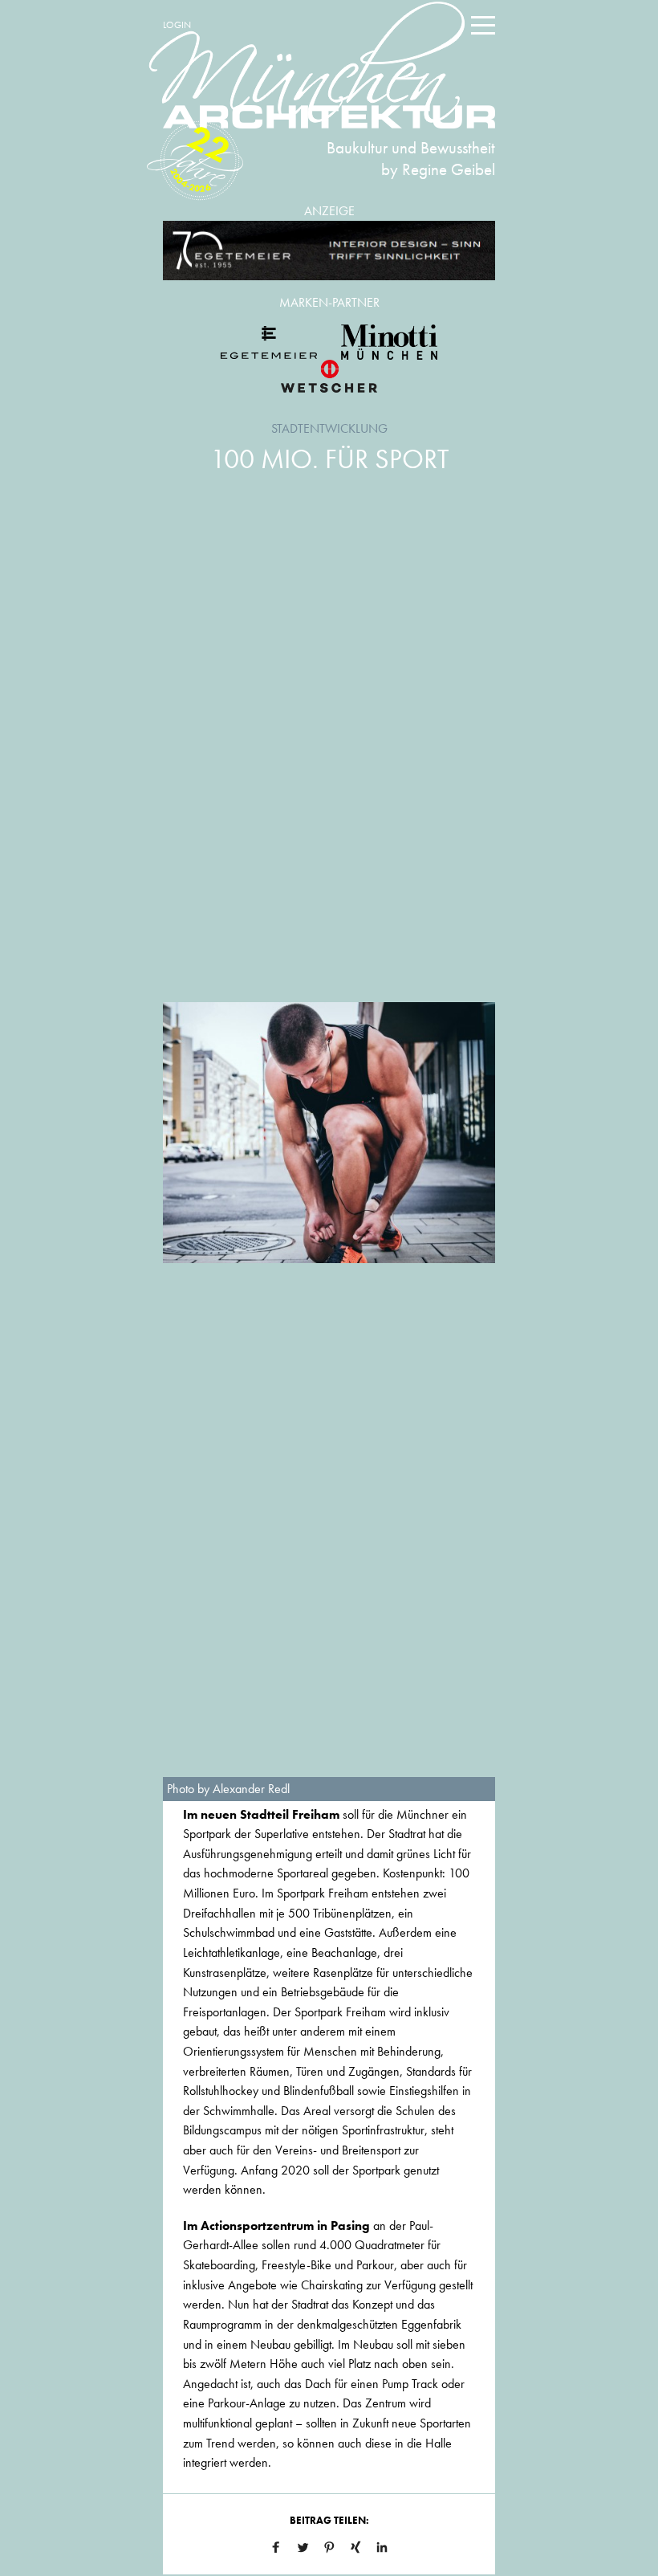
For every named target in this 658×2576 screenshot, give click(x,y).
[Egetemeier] (329, 251)
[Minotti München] (389, 342)
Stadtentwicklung (329, 428)
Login (177, 25)
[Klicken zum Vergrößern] (329, 1133)
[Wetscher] (329, 376)
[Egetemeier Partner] (269, 342)
